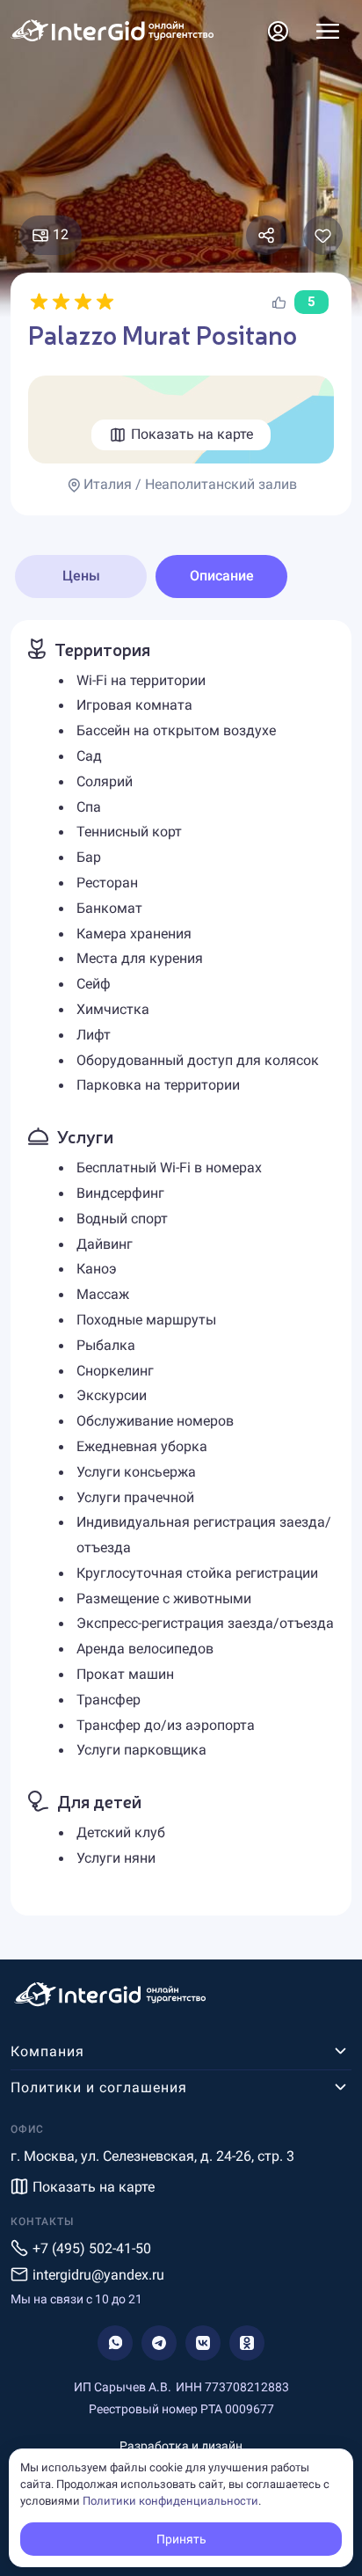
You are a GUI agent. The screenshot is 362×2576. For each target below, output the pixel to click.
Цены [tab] (81, 576)
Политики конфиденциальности (170, 2501)
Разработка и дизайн (181, 2446)
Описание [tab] (222, 576)
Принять (181, 2539)
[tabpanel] (181, 1268)
